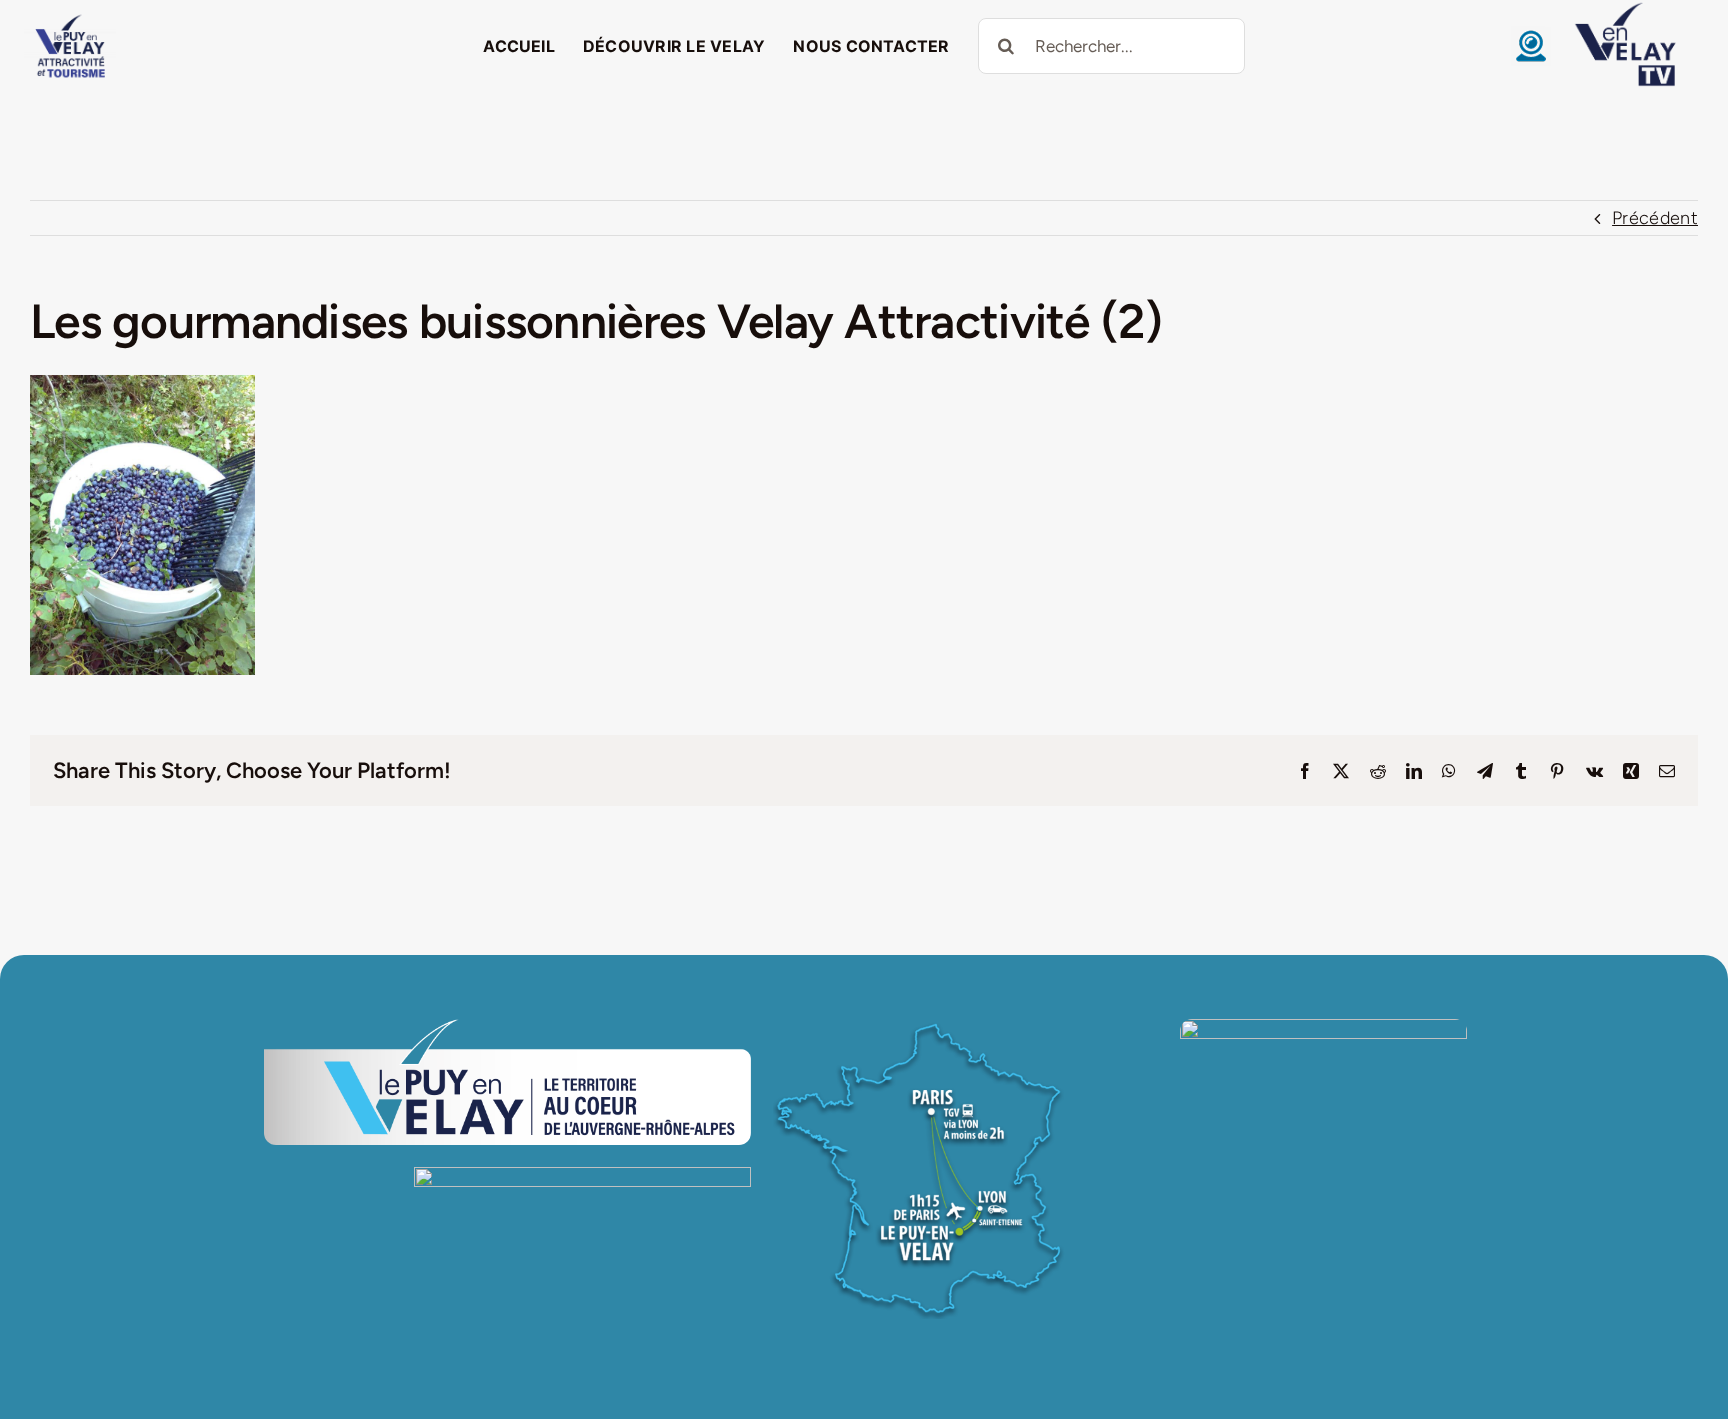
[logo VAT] (70, 19)
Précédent (1655, 218)
